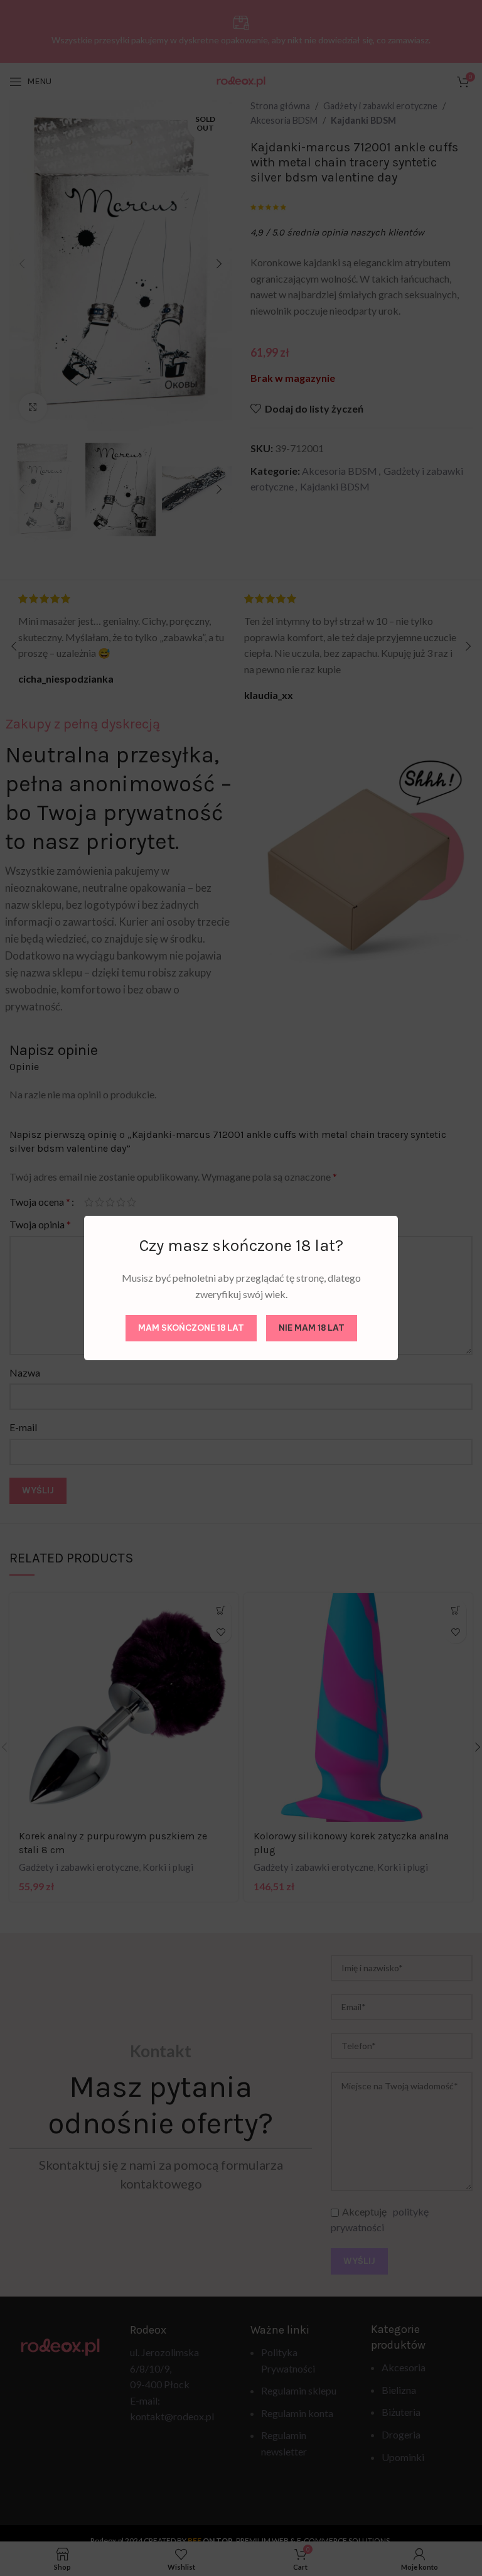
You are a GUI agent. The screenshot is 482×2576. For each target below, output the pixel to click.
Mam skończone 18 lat (191, 1328)
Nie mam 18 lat (312, 1328)
